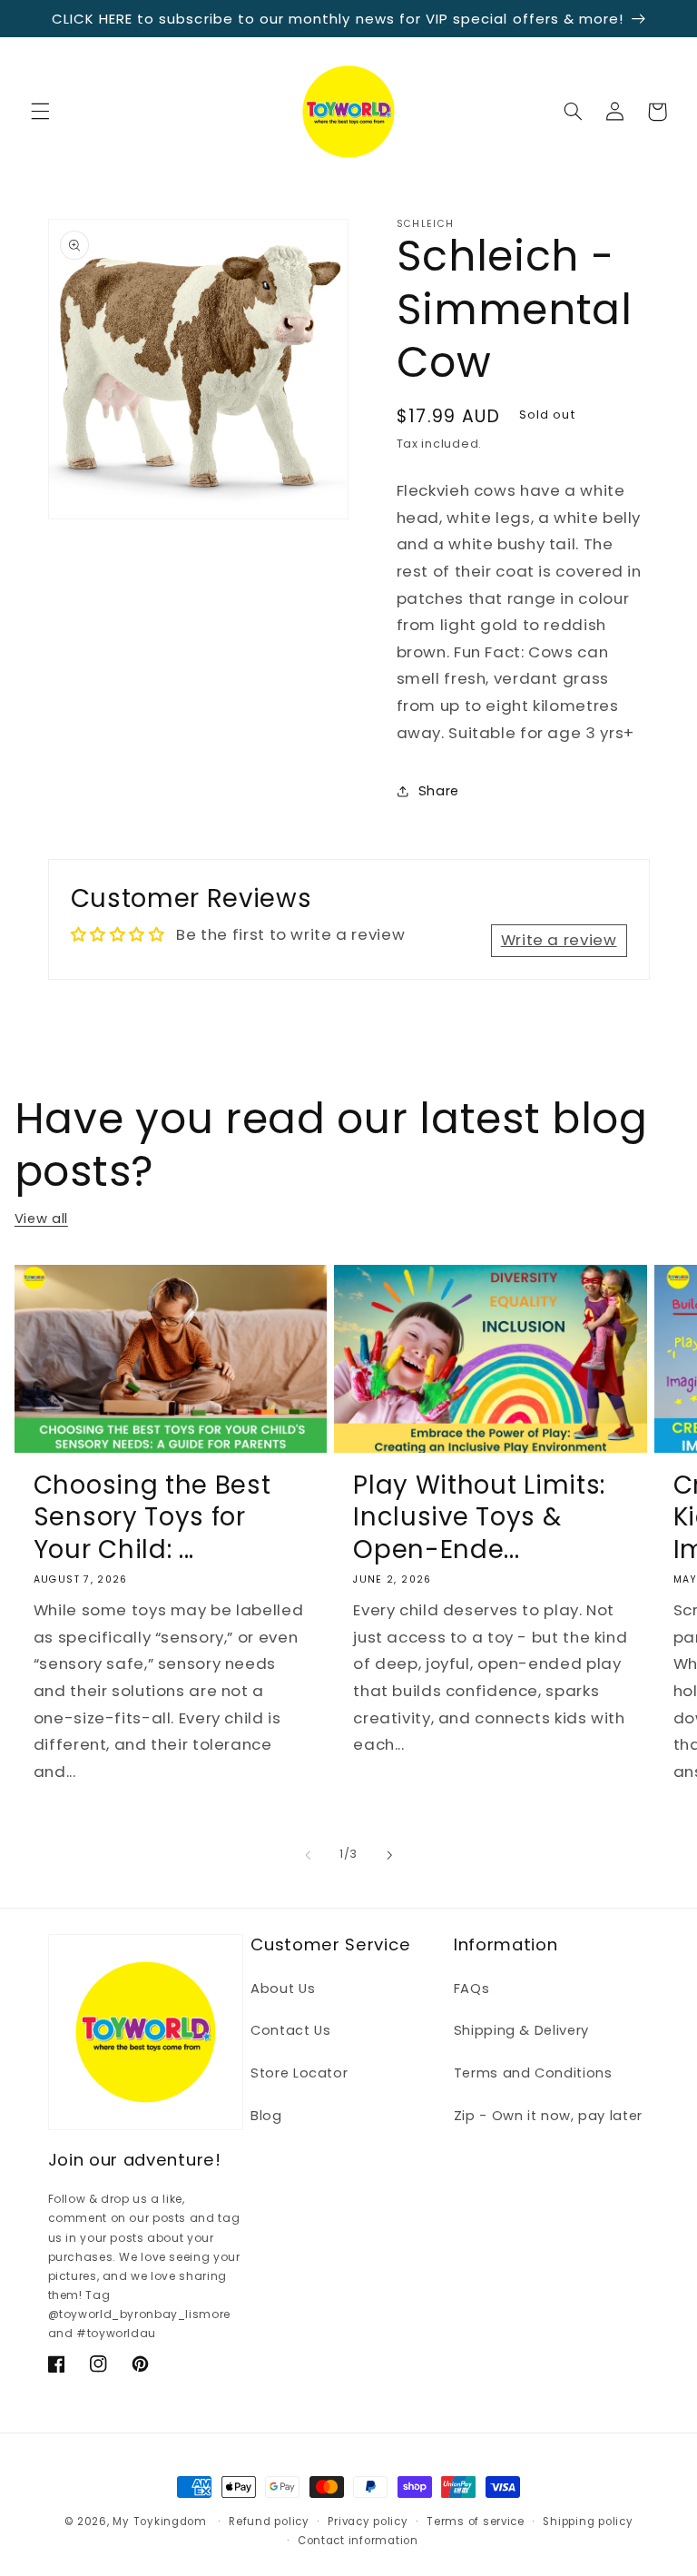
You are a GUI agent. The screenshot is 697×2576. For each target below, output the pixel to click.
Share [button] (439, 791)
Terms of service (476, 2522)
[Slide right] (389, 1855)
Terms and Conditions (533, 2073)
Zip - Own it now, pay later (548, 2116)
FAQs (472, 1989)
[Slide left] (308, 1855)
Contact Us (290, 2030)
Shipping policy (588, 2522)
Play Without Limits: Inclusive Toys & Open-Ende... (479, 1517)
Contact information (358, 2541)
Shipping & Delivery (521, 2030)
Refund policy (269, 2522)
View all (41, 1219)
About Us (283, 1989)
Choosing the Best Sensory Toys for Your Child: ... (152, 1517)
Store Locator (299, 2073)
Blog (266, 2116)
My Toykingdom (160, 2522)
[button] (40, 112)
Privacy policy (368, 2522)
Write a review (559, 940)
